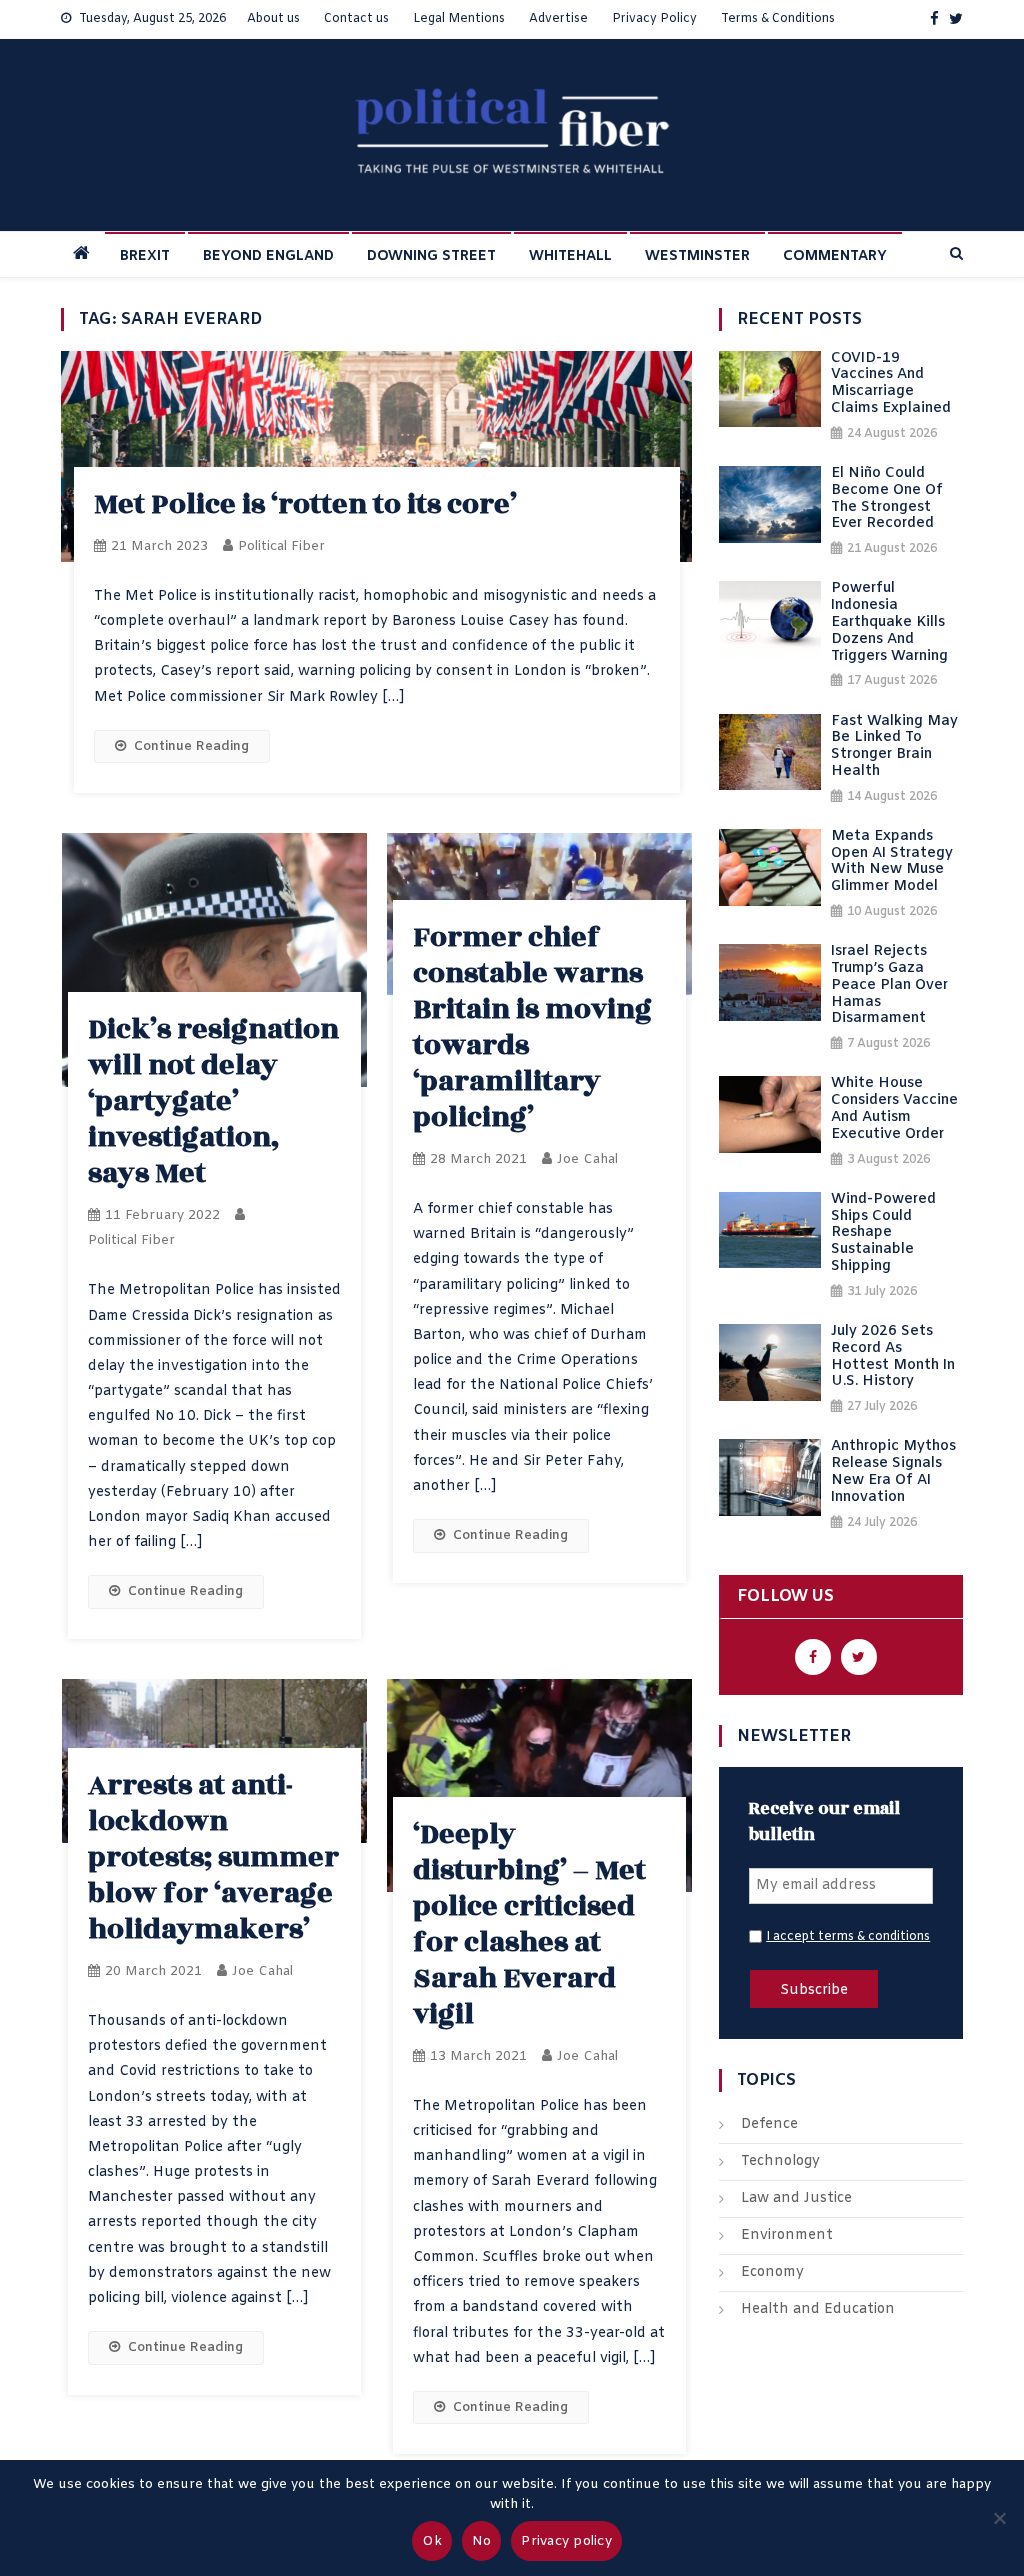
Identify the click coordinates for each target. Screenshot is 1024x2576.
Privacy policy (566, 2541)
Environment (787, 2235)
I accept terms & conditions (848, 1937)
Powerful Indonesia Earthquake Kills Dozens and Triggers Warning (889, 623)
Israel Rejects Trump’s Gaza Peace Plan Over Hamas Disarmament (889, 986)
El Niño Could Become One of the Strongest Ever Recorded (887, 499)
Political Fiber (281, 546)
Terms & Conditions (778, 19)
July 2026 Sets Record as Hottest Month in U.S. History (893, 1357)
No (482, 2541)
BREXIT (145, 256)
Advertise (558, 19)
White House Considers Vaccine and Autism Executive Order (894, 1109)
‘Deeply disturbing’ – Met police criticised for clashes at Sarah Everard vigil (529, 1924)
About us (273, 19)
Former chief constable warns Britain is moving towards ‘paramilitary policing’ (532, 1027)
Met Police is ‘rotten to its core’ (305, 504)
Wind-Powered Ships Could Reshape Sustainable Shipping (883, 1234)
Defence (769, 2124)
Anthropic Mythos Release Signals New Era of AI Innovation (893, 1472)
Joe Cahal (587, 1159)
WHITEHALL (570, 256)
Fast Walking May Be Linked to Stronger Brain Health (894, 747)
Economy (772, 2272)
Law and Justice (796, 2198)
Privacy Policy (654, 19)
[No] (999, 2518)
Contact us (356, 19)
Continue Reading (191, 746)
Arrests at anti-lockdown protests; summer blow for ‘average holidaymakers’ (213, 1857)
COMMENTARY (835, 256)
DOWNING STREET (431, 256)
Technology (780, 2161)
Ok (432, 2541)
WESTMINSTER (697, 256)
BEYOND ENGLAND (268, 256)
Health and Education (818, 2309)
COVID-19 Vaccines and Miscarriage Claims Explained (891, 384)
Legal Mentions (459, 19)
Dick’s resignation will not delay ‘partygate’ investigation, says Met (213, 1101)
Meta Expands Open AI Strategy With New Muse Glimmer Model (892, 862)
